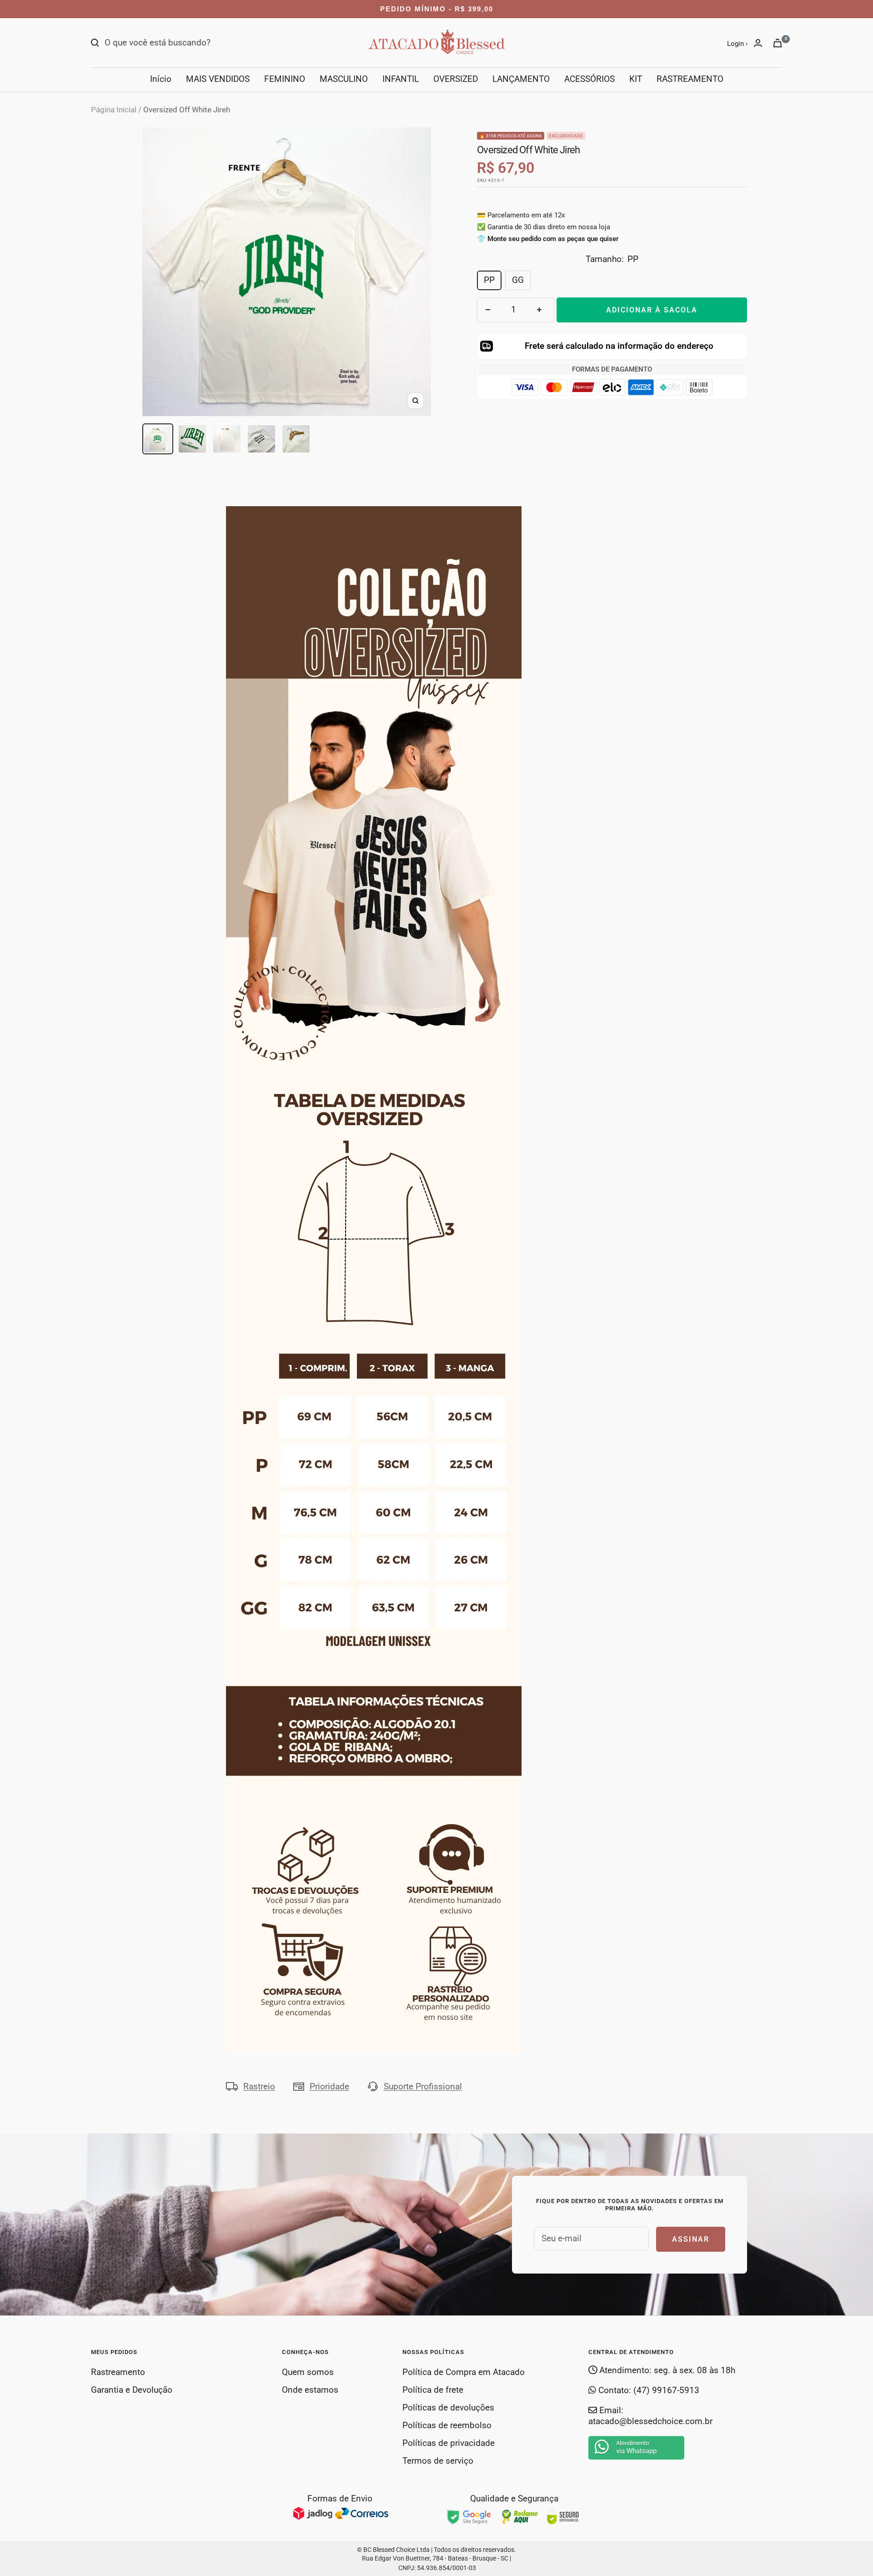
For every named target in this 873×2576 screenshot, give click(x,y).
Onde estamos (310, 2390)
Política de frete (433, 2390)
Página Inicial (114, 110)
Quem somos (308, 2372)
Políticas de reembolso (447, 2425)
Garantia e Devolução (132, 2390)
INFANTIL (401, 79)
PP (489, 280)
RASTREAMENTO (690, 79)
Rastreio (259, 2086)
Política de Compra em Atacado (464, 2372)
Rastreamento (118, 2372)
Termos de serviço (438, 2461)
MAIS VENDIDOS (218, 79)
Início (161, 79)
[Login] (758, 43)
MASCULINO (344, 79)
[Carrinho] (778, 43)
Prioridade (329, 2086)
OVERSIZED (456, 79)
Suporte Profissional (423, 2086)
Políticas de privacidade (449, 2443)
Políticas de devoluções (448, 2407)
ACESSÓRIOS (590, 79)
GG (518, 280)
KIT (636, 79)
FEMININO (285, 79)
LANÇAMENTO (521, 79)
